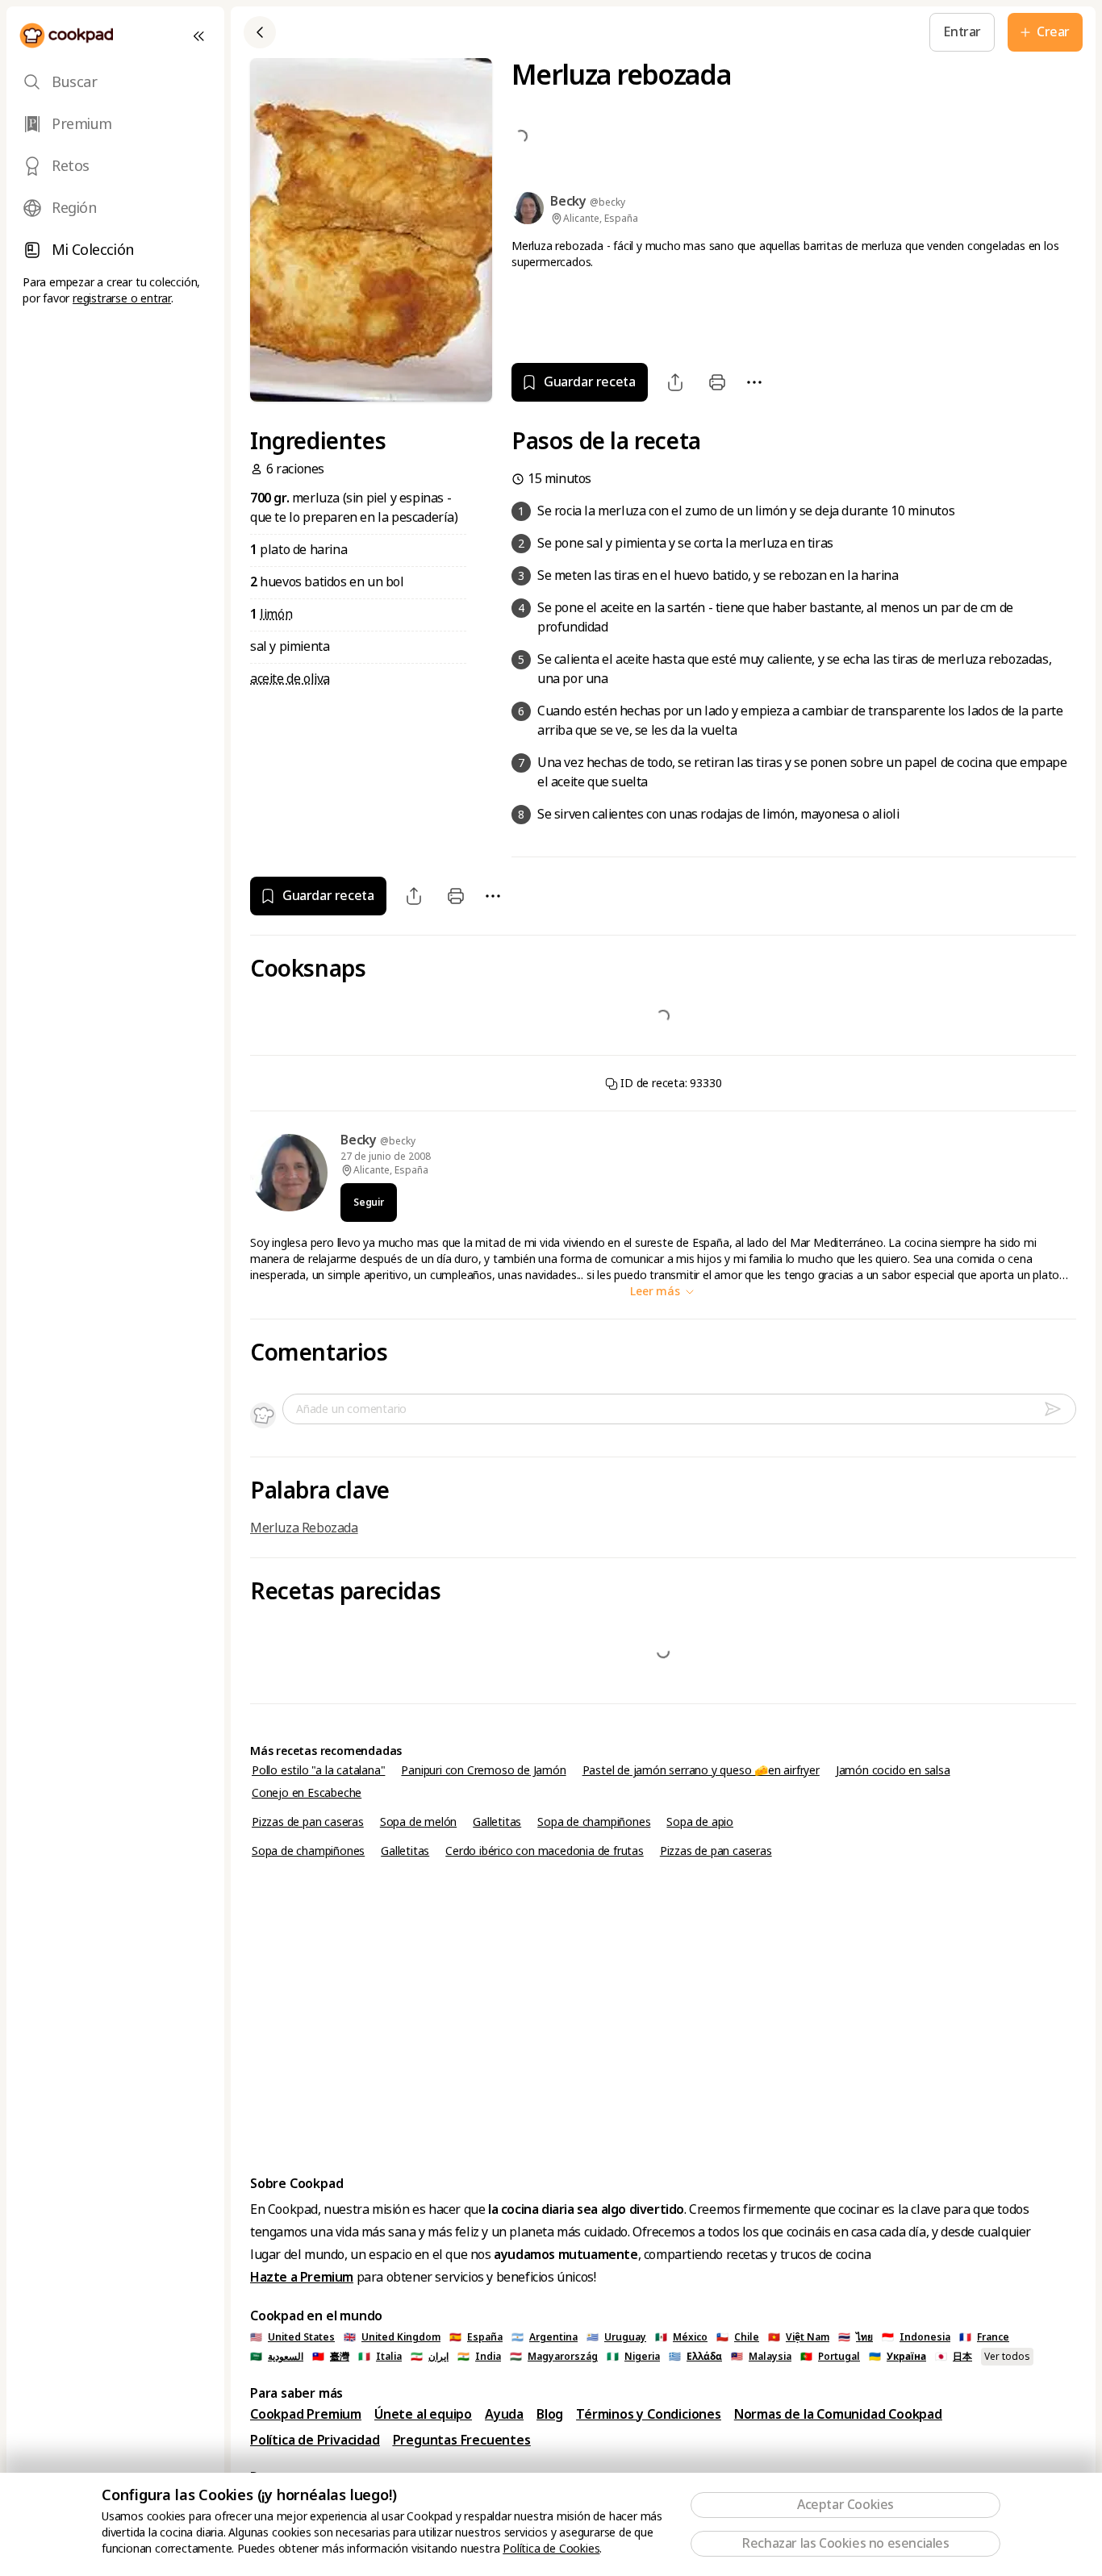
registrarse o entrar (122, 298)
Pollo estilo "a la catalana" (318, 1770)
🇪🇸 (476, 2337)
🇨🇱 (738, 2337)
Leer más (656, 1291)
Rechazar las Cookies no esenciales (845, 2543)
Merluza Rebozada (304, 1528)
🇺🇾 (616, 2337)
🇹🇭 (856, 2337)
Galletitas (497, 1822)
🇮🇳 (479, 2357)
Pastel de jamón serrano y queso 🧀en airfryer (701, 1770)
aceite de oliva (290, 679)
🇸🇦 (277, 2357)
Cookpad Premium (306, 2414)
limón (276, 614)
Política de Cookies (551, 2549)
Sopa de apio (700, 1822)
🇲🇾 (761, 2357)
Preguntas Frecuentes (462, 2440)
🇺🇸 (292, 2337)
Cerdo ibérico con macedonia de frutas (545, 1851)
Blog (550, 2414)
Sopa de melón (418, 1822)
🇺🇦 (897, 2357)
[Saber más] (510, 32)
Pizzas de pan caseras (308, 1822)
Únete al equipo (423, 2414)
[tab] (115, 82)
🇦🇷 (545, 2337)
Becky (360, 1140)
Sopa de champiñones (594, 1822)
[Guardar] (473, 32)
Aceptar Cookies (845, 2505)
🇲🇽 (681, 2337)
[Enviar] (1059, 1409)
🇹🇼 (331, 2357)
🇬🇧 (392, 2337)
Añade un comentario (351, 1409)
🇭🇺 (554, 2357)
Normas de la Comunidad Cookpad (838, 2414)
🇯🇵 (954, 2357)
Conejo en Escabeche (307, 1793)
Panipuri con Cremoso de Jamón (483, 1770)
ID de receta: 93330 (670, 1083)
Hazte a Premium (302, 2277)
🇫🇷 (984, 2337)
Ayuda (504, 2414)
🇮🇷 (430, 2357)
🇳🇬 (633, 2357)
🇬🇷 (695, 2357)
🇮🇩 (916, 2337)
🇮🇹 (380, 2357)
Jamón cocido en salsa (893, 1770)
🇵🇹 (830, 2357)
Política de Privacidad (315, 2440)
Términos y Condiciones (649, 2414)
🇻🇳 (799, 2337)
